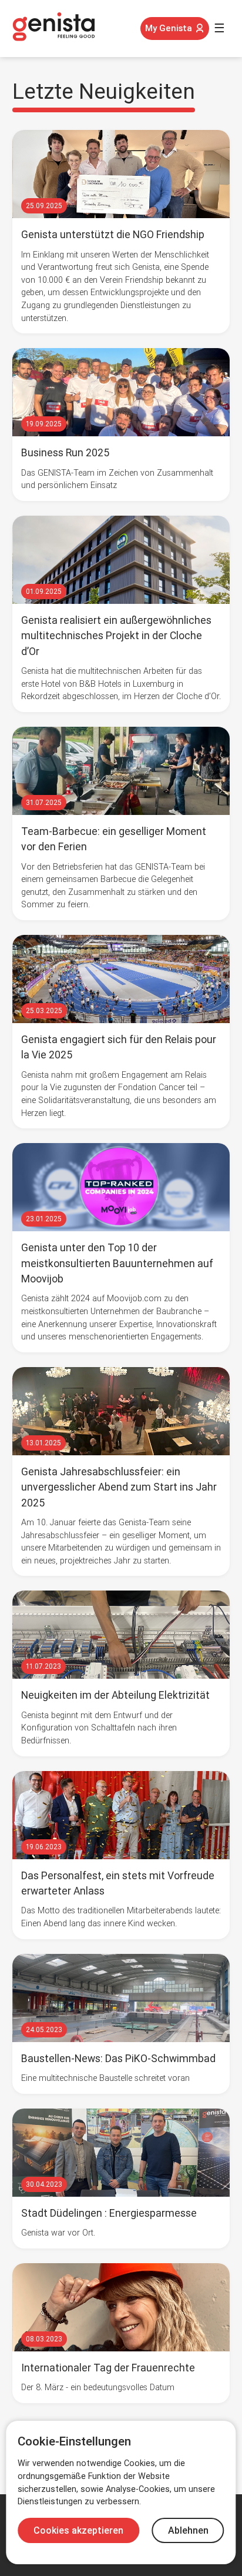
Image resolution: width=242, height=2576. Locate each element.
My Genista (169, 28)
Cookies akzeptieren (78, 2530)
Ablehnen (188, 2530)
